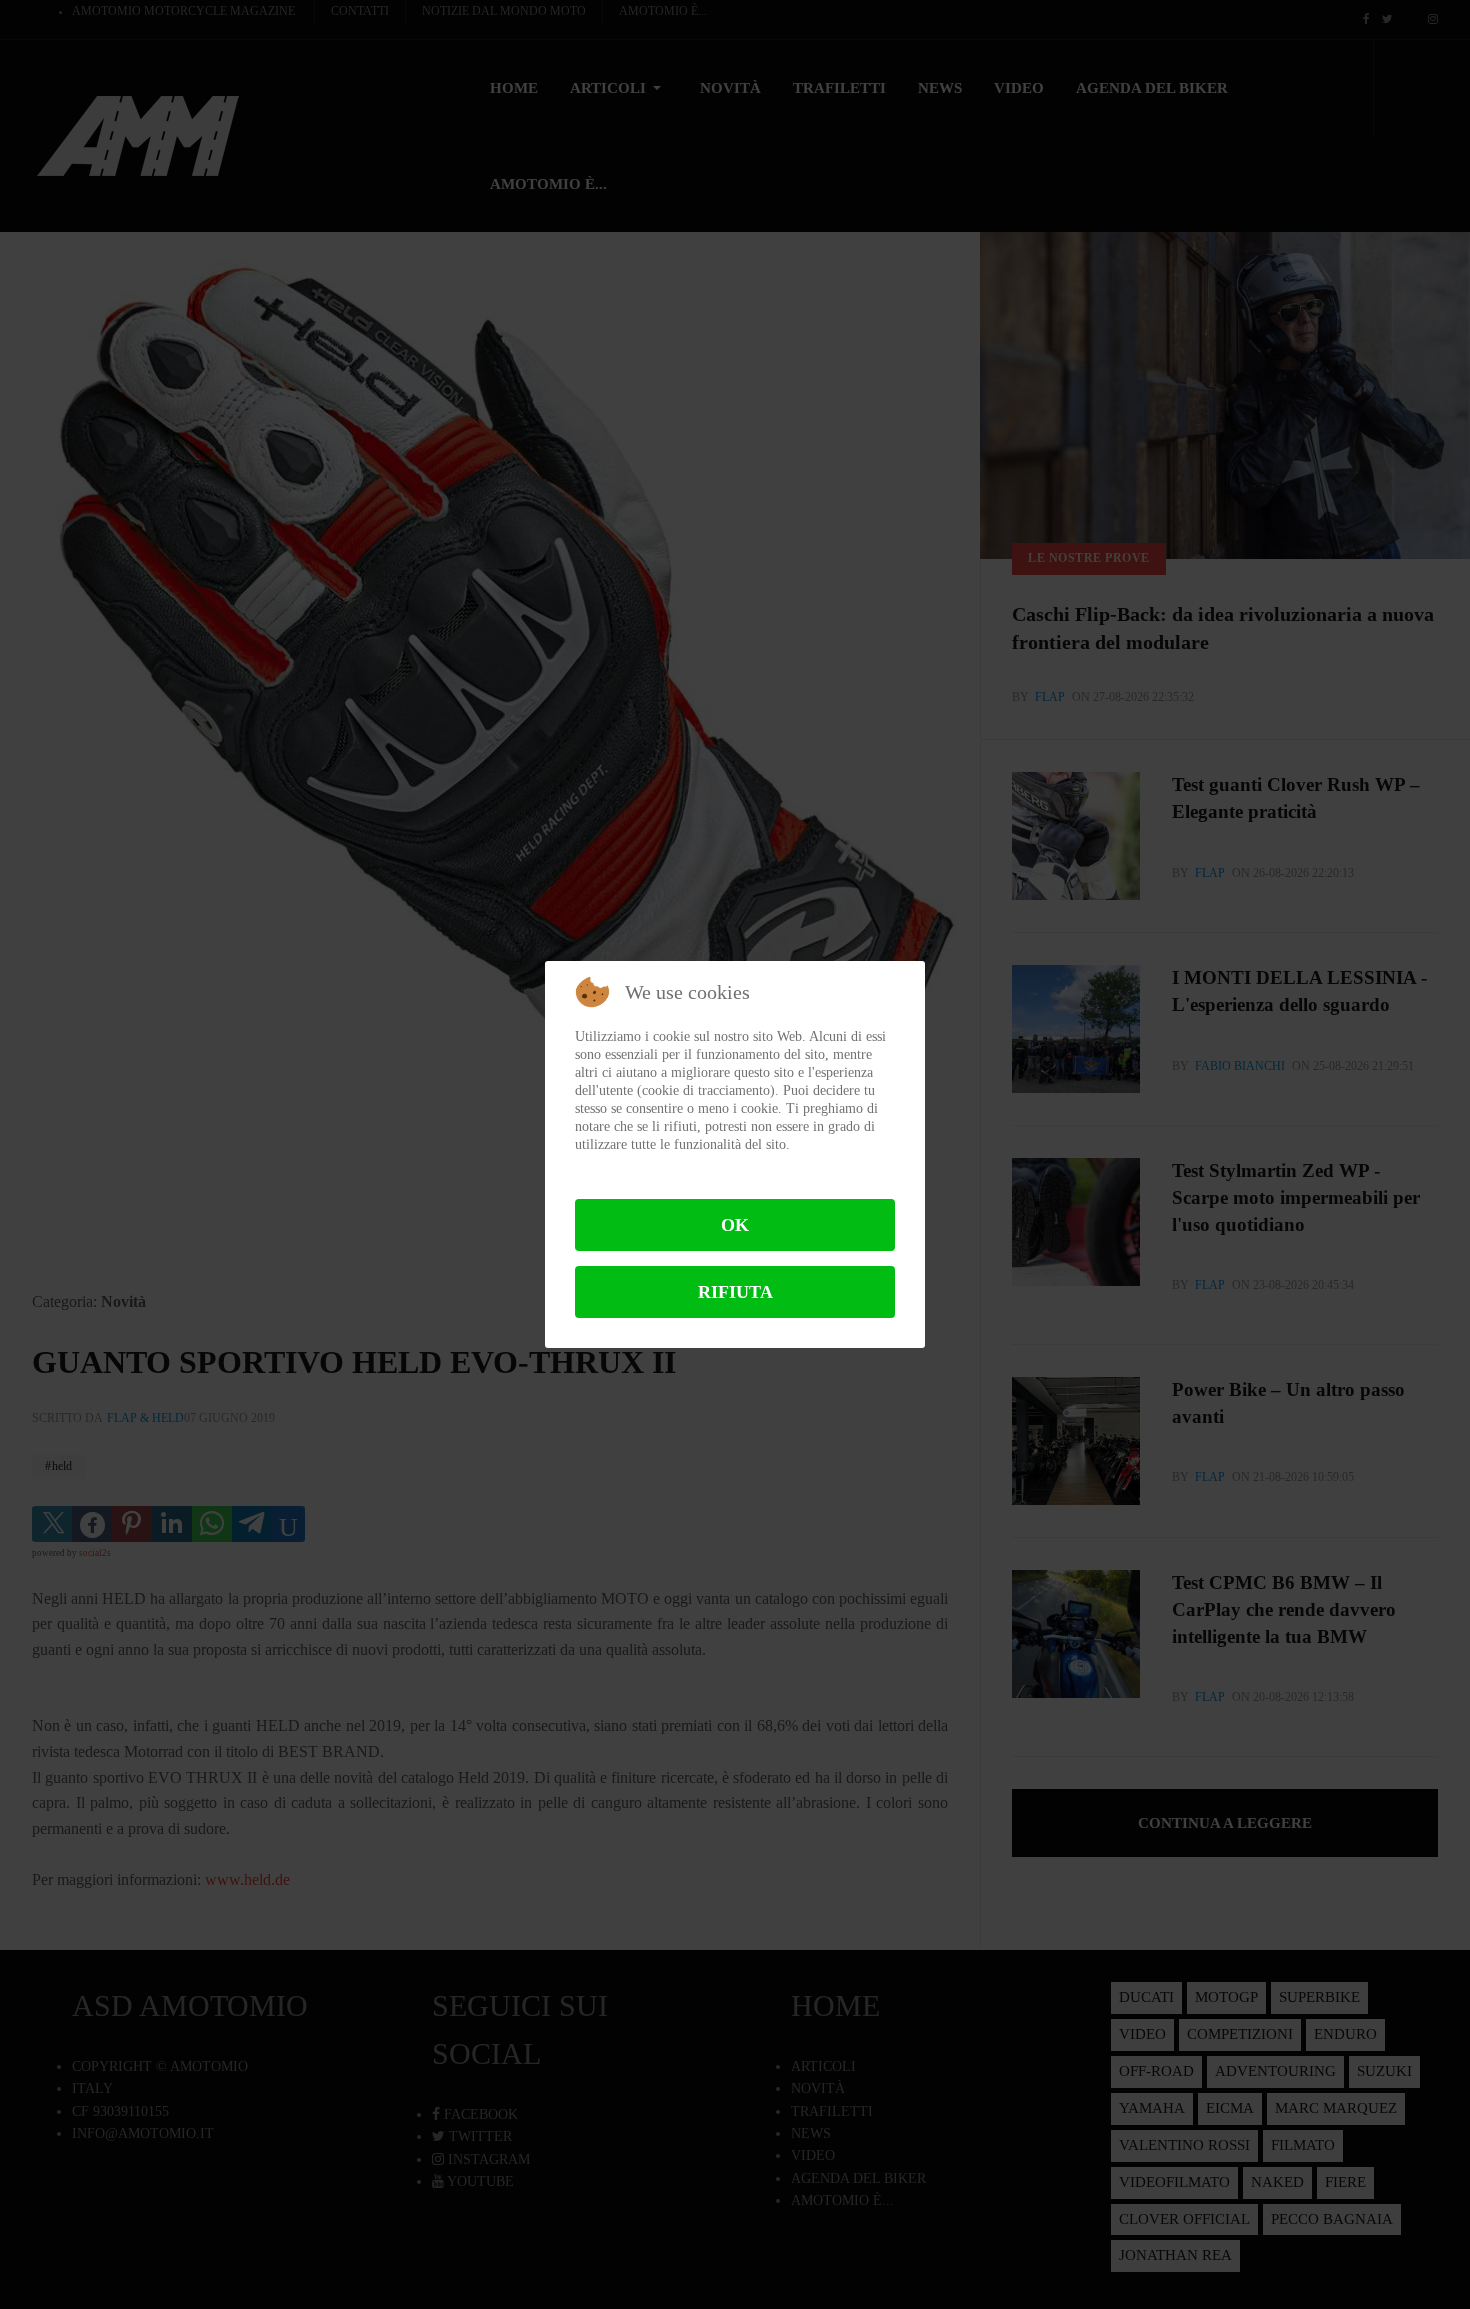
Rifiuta (735, 1292)
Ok (735, 1225)
